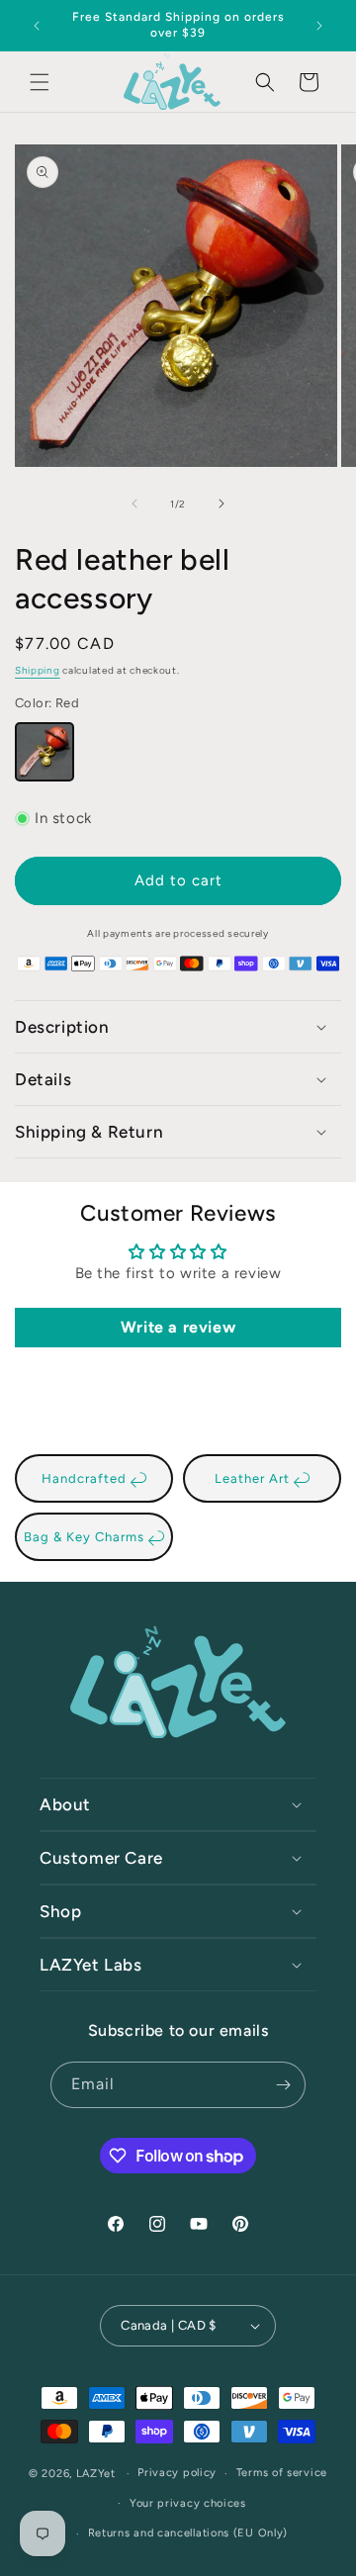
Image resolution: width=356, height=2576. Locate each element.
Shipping (38, 670)
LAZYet (96, 2474)
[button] (40, 82)
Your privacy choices (188, 2503)
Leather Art (254, 1478)
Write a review (178, 1327)
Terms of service (282, 2473)
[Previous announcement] (37, 26)
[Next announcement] (319, 26)
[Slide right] (222, 504)
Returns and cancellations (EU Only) (188, 2533)
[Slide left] (134, 504)
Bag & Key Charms (86, 1537)
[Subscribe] (283, 2085)
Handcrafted (86, 1478)
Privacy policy (177, 2473)
